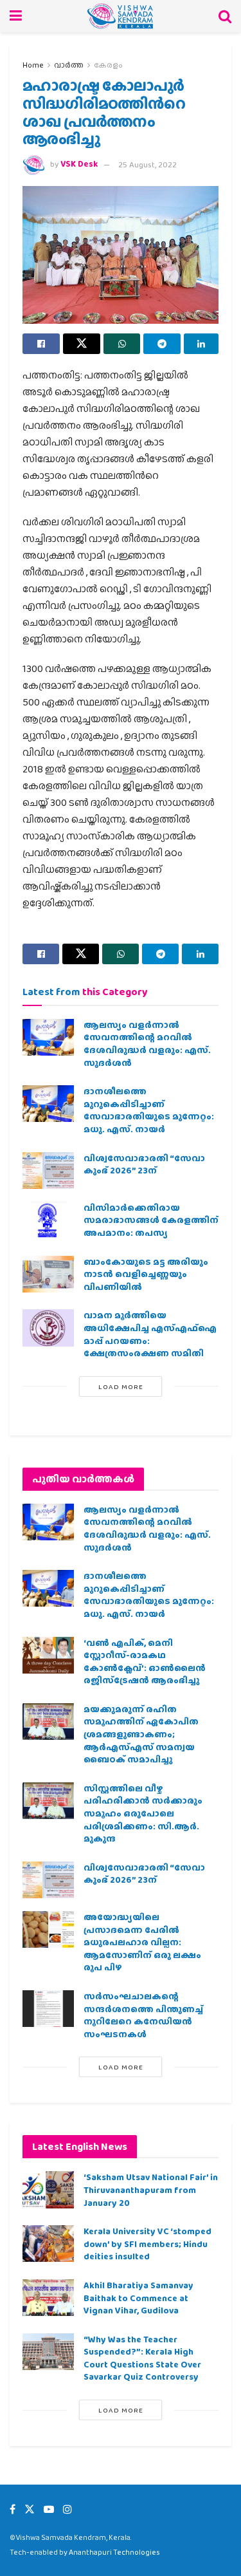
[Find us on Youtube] (49, 2509)
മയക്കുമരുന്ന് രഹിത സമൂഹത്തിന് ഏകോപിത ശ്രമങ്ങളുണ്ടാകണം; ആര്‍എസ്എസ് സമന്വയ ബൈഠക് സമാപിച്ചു (141, 1734)
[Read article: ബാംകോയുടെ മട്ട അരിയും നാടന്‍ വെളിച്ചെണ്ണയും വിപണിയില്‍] (48, 1274)
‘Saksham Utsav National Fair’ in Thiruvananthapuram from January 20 (151, 2189)
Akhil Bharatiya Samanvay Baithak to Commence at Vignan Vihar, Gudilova (138, 2298)
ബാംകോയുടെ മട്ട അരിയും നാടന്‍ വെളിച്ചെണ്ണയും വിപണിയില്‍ (146, 1274)
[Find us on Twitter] (30, 2509)
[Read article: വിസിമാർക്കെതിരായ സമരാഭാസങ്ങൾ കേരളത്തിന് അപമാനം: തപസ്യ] (48, 1220)
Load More (121, 1386)
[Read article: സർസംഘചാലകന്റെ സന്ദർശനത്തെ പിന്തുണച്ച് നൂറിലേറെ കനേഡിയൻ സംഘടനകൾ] (48, 2009)
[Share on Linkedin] (201, 344)
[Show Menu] (16, 16)
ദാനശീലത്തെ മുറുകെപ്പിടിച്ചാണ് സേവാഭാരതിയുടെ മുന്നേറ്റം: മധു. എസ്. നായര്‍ (149, 1110)
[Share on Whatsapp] (122, 344)
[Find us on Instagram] (67, 2509)
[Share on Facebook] (41, 344)
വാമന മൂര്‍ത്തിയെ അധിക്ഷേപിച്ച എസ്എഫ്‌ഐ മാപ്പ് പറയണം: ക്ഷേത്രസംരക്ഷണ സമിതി (150, 1334)
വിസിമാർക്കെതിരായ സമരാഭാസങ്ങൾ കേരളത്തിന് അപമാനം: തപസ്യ (151, 1220)
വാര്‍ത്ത (69, 65)
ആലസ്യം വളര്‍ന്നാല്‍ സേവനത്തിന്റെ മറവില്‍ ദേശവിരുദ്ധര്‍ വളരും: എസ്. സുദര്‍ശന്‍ (147, 1044)
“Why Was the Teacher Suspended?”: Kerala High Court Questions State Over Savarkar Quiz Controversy (142, 2358)
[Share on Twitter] (82, 344)
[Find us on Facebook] (13, 2509)
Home (33, 65)
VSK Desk (79, 164)
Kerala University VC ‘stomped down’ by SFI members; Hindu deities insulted (147, 2244)
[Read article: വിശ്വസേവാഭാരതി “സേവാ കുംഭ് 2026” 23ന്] (48, 1171)
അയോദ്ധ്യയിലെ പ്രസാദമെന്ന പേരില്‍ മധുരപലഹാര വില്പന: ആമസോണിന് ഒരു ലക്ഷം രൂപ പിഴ (142, 1942)
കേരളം (108, 65)
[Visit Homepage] (121, 16)
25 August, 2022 (147, 164)
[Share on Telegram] (162, 344)
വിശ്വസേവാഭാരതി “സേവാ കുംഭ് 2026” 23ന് (144, 1164)
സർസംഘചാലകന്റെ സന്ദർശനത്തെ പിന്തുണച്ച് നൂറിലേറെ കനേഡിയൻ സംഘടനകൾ (143, 2015)
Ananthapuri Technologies (114, 2552)
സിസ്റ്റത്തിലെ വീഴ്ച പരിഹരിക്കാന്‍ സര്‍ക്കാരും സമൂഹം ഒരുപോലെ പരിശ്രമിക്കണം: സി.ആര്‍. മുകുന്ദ (143, 1813)
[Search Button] (225, 16)
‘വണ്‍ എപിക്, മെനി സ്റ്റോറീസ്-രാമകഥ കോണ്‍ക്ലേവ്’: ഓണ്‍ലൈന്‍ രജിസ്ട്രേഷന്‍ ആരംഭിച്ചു (145, 1662)
